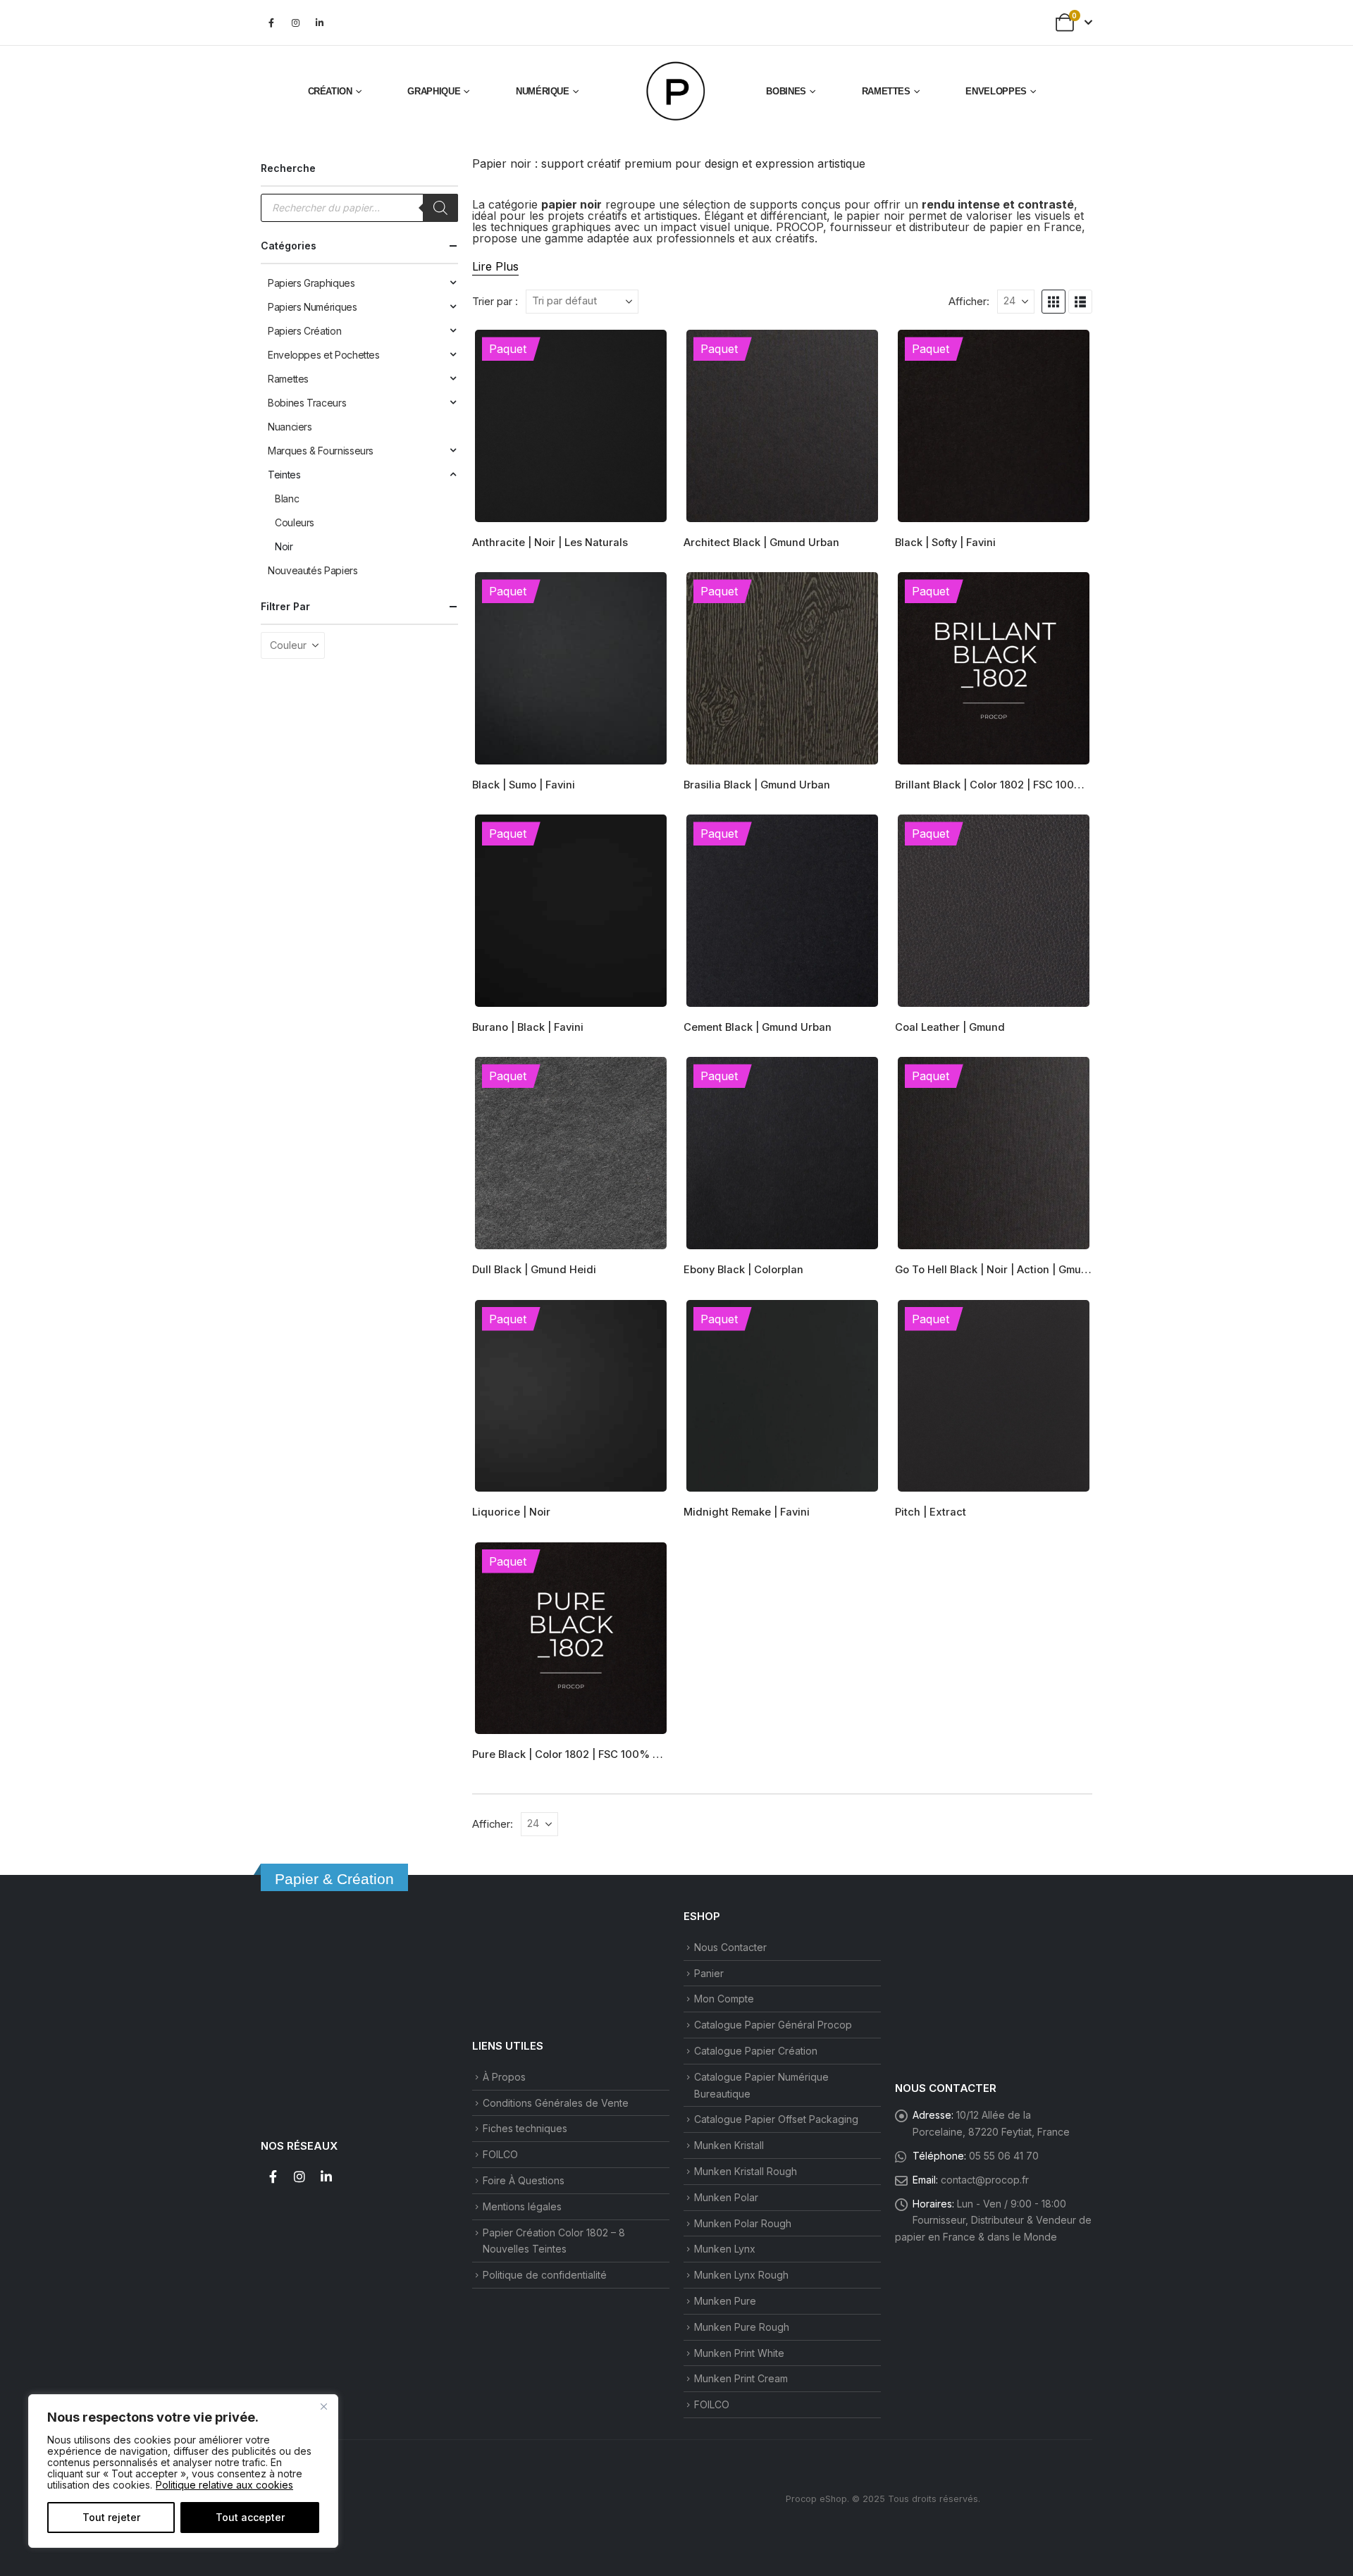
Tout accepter (250, 2517)
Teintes (284, 475)
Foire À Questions (524, 2180)
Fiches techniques (525, 2128)
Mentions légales (522, 2206)
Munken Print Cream (741, 2378)
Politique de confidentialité (545, 2275)
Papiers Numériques (313, 307)
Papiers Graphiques (311, 283)
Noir (284, 546)
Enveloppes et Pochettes (324, 355)
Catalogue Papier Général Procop (773, 2025)
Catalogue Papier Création (756, 2051)
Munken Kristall (729, 2145)
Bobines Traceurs (307, 403)
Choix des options (646, 351)
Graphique (434, 91)
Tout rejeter (111, 2517)
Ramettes (886, 91)
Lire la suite (646, 1320)
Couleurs (295, 522)
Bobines (786, 91)
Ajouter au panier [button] (858, 351)
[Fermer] (323, 2406)
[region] (183, 2471)
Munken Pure (725, 2301)
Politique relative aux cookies (224, 2485)
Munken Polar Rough (743, 2223)
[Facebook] (271, 23)
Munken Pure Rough (742, 2327)
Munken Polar (726, 2197)
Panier (709, 1973)
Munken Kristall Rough (746, 2171)
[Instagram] (295, 23)
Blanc (287, 499)
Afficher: (969, 302)
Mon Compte (724, 1999)
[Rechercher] (440, 208)
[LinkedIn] (319, 23)
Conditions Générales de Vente (556, 2103)
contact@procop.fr (985, 2180)
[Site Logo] (676, 92)
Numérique (543, 91)
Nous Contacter (730, 1947)
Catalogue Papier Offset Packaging (776, 2119)
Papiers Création (304, 331)
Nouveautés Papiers (313, 570)
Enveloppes (996, 91)
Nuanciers (290, 427)
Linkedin (326, 2176)
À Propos (504, 2077)
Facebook (273, 2176)
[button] (1054, 302)
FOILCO (500, 2154)
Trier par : (495, 302)
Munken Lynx (725, 2249)
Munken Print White (739, 2353)
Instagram (299, 2176)
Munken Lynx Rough (741, 2275)
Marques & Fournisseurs (321, 451)
